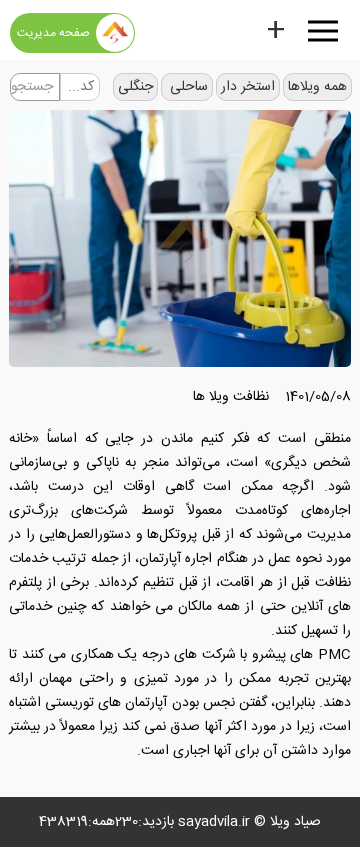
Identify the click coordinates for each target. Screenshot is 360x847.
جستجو (32, 87)
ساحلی (187, 87)
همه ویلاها (317, 87)
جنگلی (135, 87)
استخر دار (248, 87)
